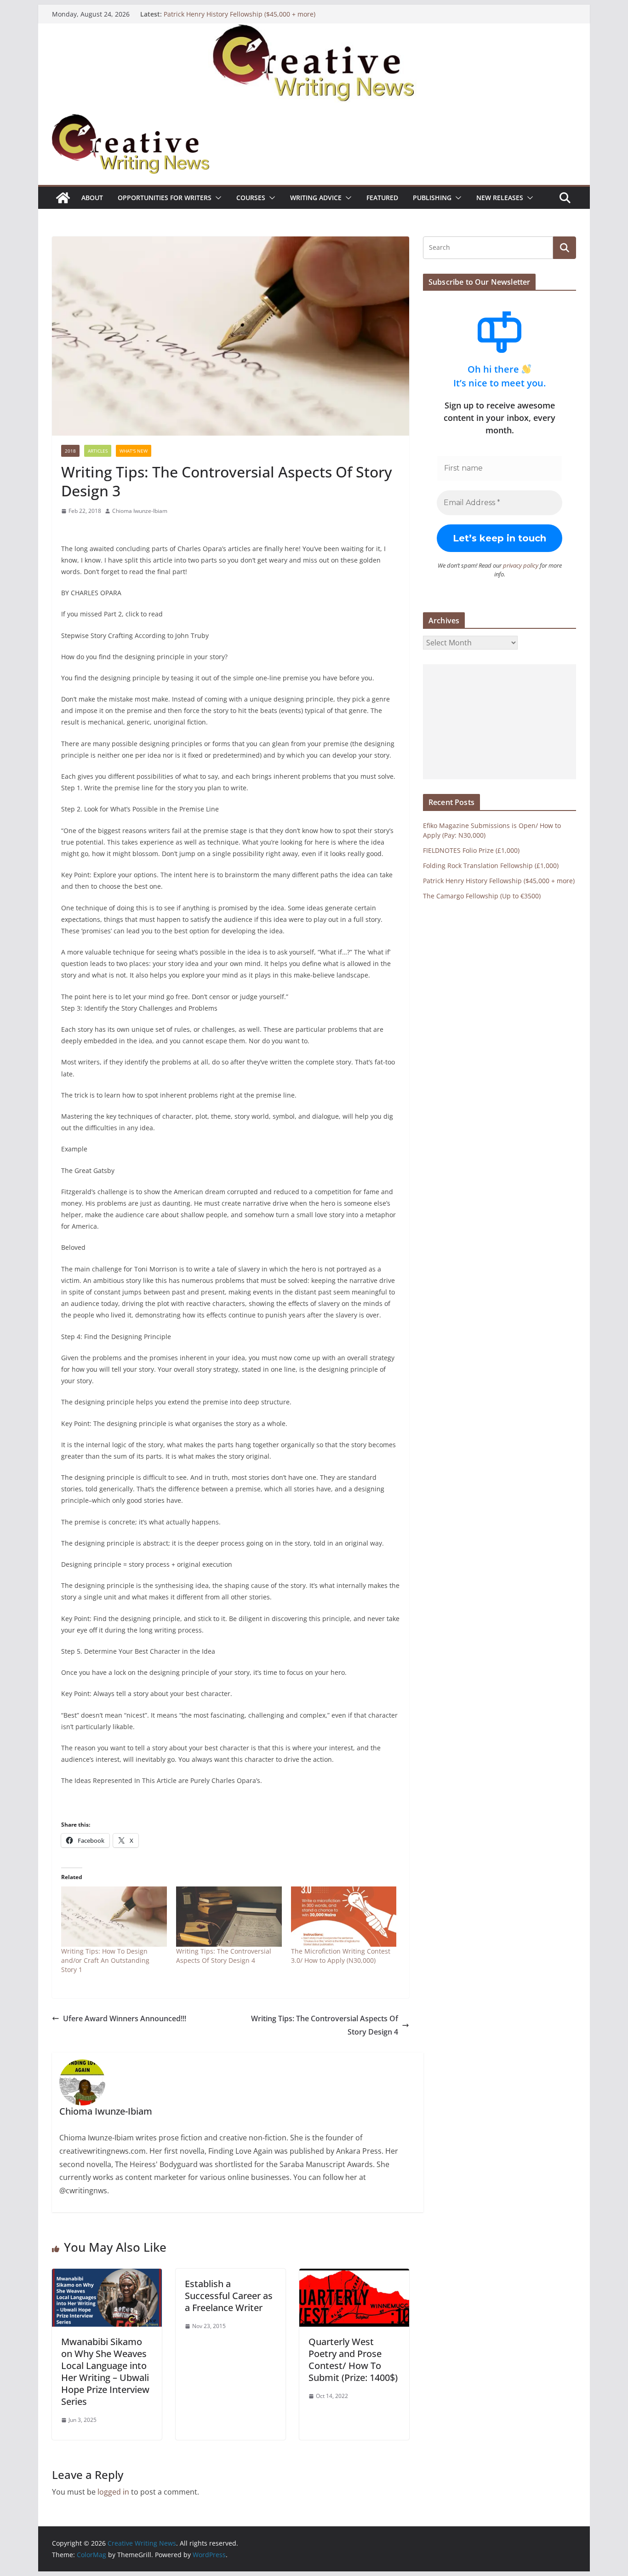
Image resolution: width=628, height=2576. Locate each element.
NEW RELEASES (500, 198)
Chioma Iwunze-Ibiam (140, 511)
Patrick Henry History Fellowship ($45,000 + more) (240, 14)
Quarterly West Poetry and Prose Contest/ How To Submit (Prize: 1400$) (353, 2360)
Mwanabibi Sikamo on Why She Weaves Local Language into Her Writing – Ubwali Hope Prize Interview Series (105, 2372)
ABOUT (92, 198)
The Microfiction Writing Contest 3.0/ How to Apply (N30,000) (341, 1956)
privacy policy (521, 565)
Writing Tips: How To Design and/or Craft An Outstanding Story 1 (105, 1960)
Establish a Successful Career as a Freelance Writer (229, 2296)
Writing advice (316, 198)
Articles (98, 451)
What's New (134, 451)
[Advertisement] (500, 722)
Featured (382, 198)
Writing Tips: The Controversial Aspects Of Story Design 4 (224, 1956)
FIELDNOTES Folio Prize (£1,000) (471, 850)
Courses (251, 198)
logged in (113, 2492)
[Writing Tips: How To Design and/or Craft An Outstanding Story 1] (114, 1917)
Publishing (432, 198)
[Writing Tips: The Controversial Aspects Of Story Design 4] (229, 1917)
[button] (217, 198)
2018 (70, 451)
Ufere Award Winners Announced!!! (125, 2018)
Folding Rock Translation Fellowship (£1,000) (491, 865)
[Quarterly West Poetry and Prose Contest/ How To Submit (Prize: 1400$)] (354, 2275)
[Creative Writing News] (314, 30)
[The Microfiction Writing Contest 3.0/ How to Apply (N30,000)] (344, 1917)
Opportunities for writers (165, 198)
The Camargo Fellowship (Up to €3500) (482, 896)
